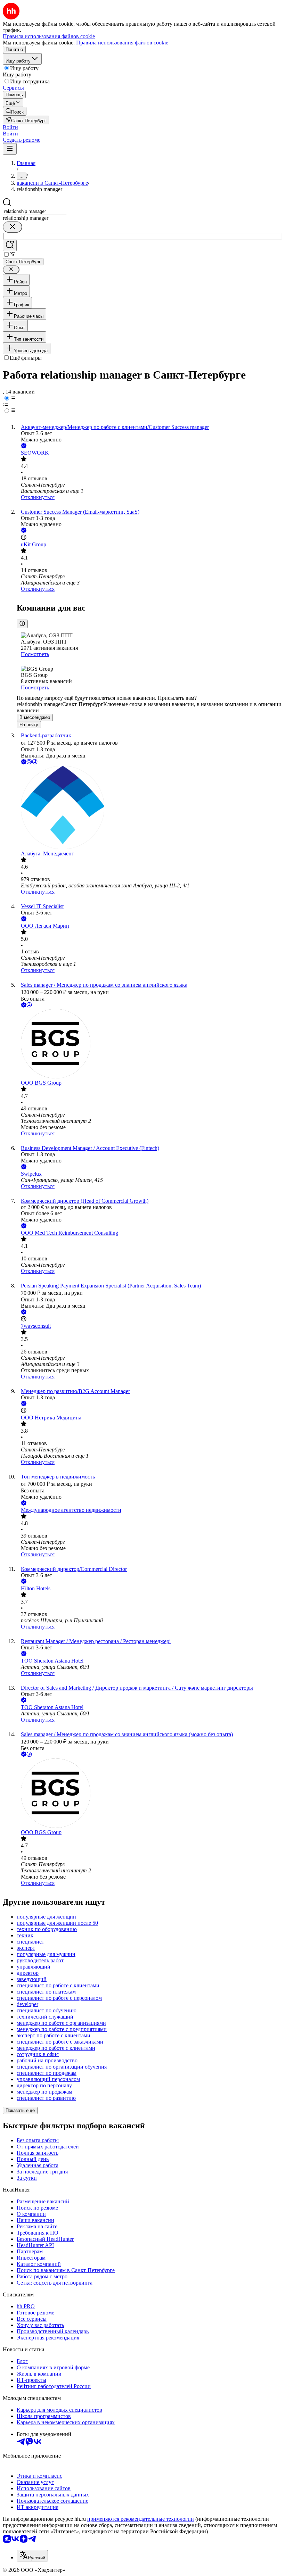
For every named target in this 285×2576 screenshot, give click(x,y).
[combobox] (35, 211)
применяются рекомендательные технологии (141, 2519)
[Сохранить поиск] (10, 245)
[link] (15, 111)
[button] (10, 127)
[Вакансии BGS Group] (149, 1044)
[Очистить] (13, 227)
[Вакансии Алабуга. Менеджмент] (149, 808)
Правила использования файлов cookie (122, 43)
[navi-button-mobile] (10, 149)
